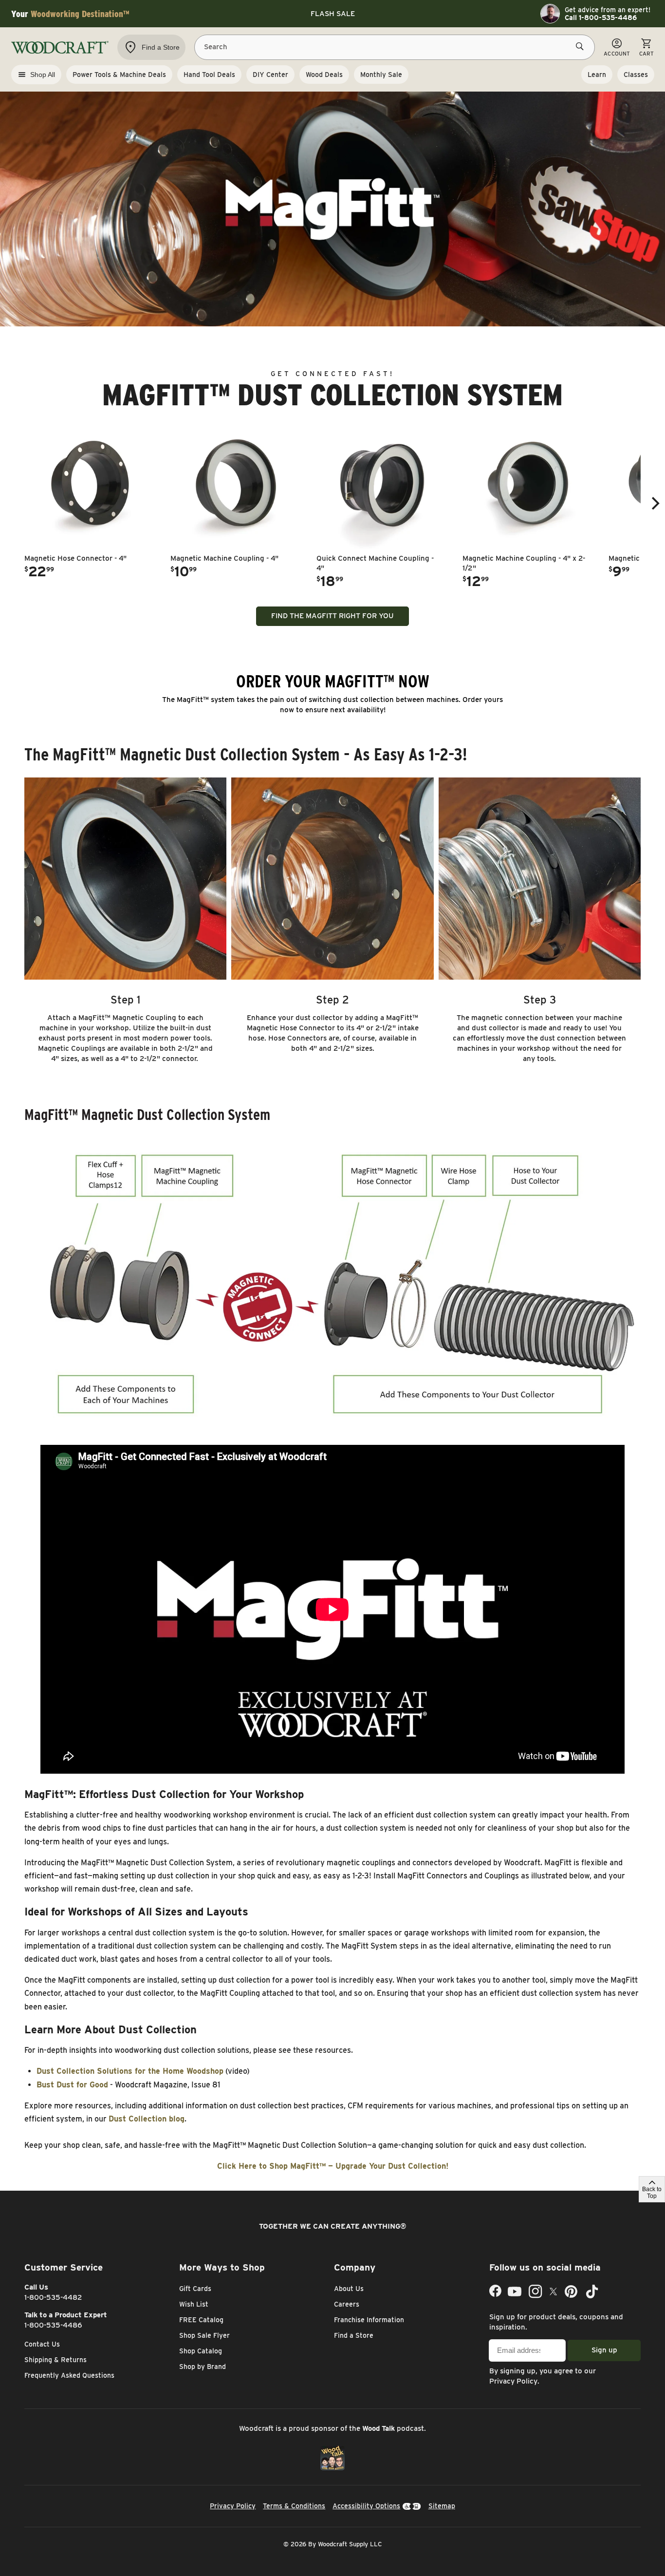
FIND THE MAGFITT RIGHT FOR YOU (332, 616)
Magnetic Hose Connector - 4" (75, 558)
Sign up (604, 2350)
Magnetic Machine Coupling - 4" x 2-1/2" (524, 563)
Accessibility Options (366, 2506)
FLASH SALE (333, 14)
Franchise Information (369, 2320)
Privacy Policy (513, 2381)
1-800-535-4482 (53, 2297)
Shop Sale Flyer (204, 2335)
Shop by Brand (203, 2367)
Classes (636, 75)
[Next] (654, 503)
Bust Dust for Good (72, 2085)
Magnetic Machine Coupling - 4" (224, 558)
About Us (349, 2289)
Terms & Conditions (294, 2506)
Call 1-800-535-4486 (601, 18)
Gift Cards (195, 2289)
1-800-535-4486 (53, 2325)
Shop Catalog (201, 2351)
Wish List (194, 2304)
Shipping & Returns (55, 2360)
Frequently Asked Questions (69, 2375)
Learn (597, 75)
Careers (347, 2304)
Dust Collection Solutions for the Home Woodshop (130, 2071)
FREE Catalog (201, 2320)
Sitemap (442, 2506)
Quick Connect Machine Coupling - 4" (375, 563)
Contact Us (42, 2344)
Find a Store (354, 2335)
